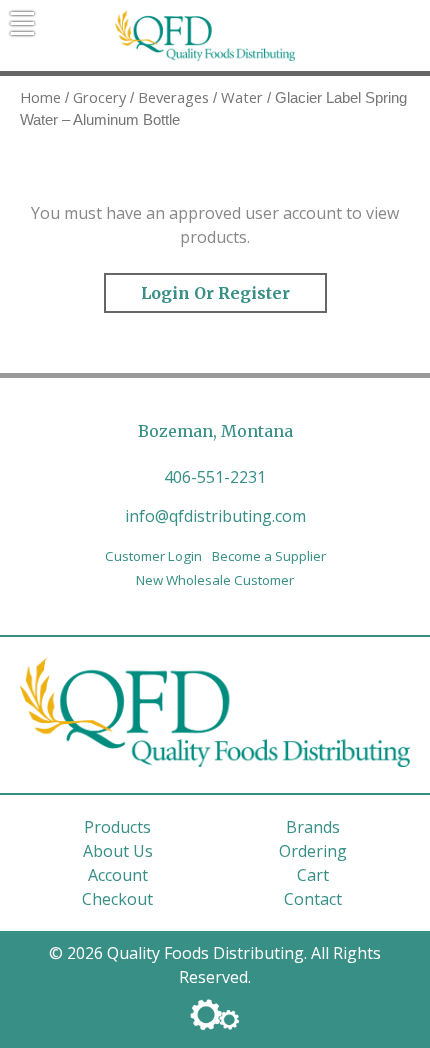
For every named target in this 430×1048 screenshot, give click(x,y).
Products (117, 827)
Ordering (313, 851)
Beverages (173, 97)
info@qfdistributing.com (215, 516)
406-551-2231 (215, 477)
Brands (313, 827)
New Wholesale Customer (215, 580)
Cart (313, 875)
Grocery (99, 97)
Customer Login (153, 556)
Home (40, 97)
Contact (313, 899)
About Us (118, 851)
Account (118, 875)
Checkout (117, 899)
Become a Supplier (269, 556)
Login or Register (215, 293)
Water (242, 97)
